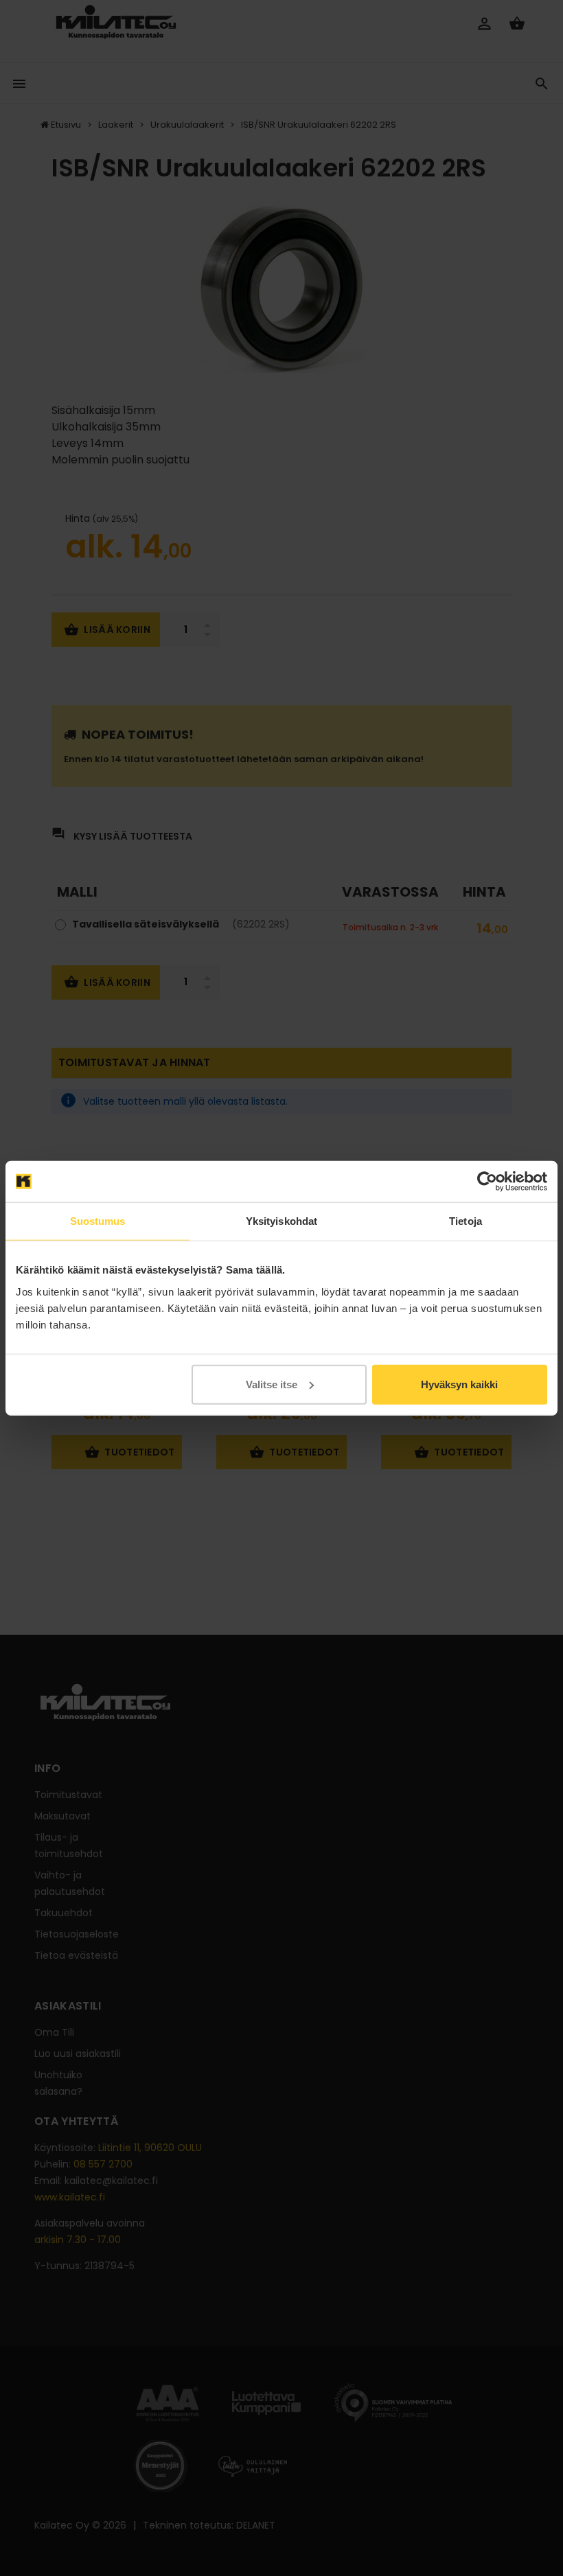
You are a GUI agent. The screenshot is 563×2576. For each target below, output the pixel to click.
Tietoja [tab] (466, 1221)
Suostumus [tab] (98, 1221)
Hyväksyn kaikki (459, 1384)
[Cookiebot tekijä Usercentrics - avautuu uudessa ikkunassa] (487, 1182)
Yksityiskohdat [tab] (281, 1221)
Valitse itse (272, 1384)
